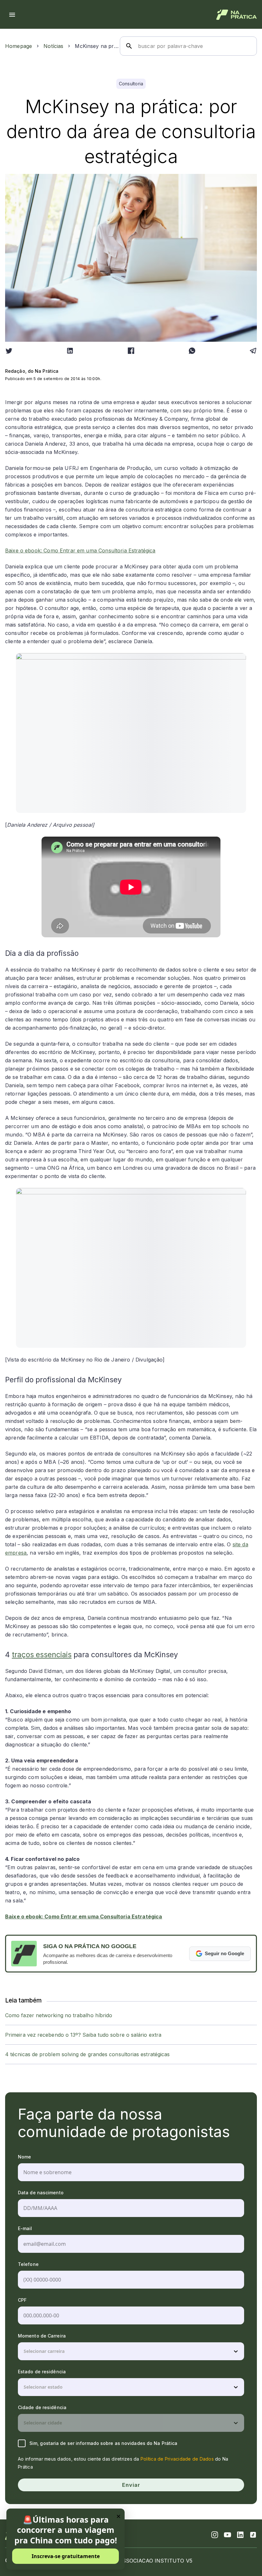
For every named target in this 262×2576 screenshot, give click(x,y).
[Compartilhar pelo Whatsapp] (192, 351)
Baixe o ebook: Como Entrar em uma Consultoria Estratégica (80, 550)
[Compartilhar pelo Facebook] (131, 351)
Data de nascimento (41, 2193)
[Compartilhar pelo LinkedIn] (70, 351)
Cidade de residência (42, 2407)
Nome (24, 2157)
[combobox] (24, 2351)
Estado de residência (42, 2372)
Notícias (53, 46)
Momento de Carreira (42, 2336)
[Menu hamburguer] (12, 15)
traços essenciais (42, 1655)
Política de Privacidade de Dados (177, 2459)
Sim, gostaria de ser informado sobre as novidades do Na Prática (103, 2443)
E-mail (25, 2228)
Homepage (19, 46)
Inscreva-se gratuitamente (66, 2556)
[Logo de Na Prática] (237, 15)
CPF (22, 2300)
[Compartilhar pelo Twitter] (9, 351)
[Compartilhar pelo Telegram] (253, 351)
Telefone (28, 2264)
